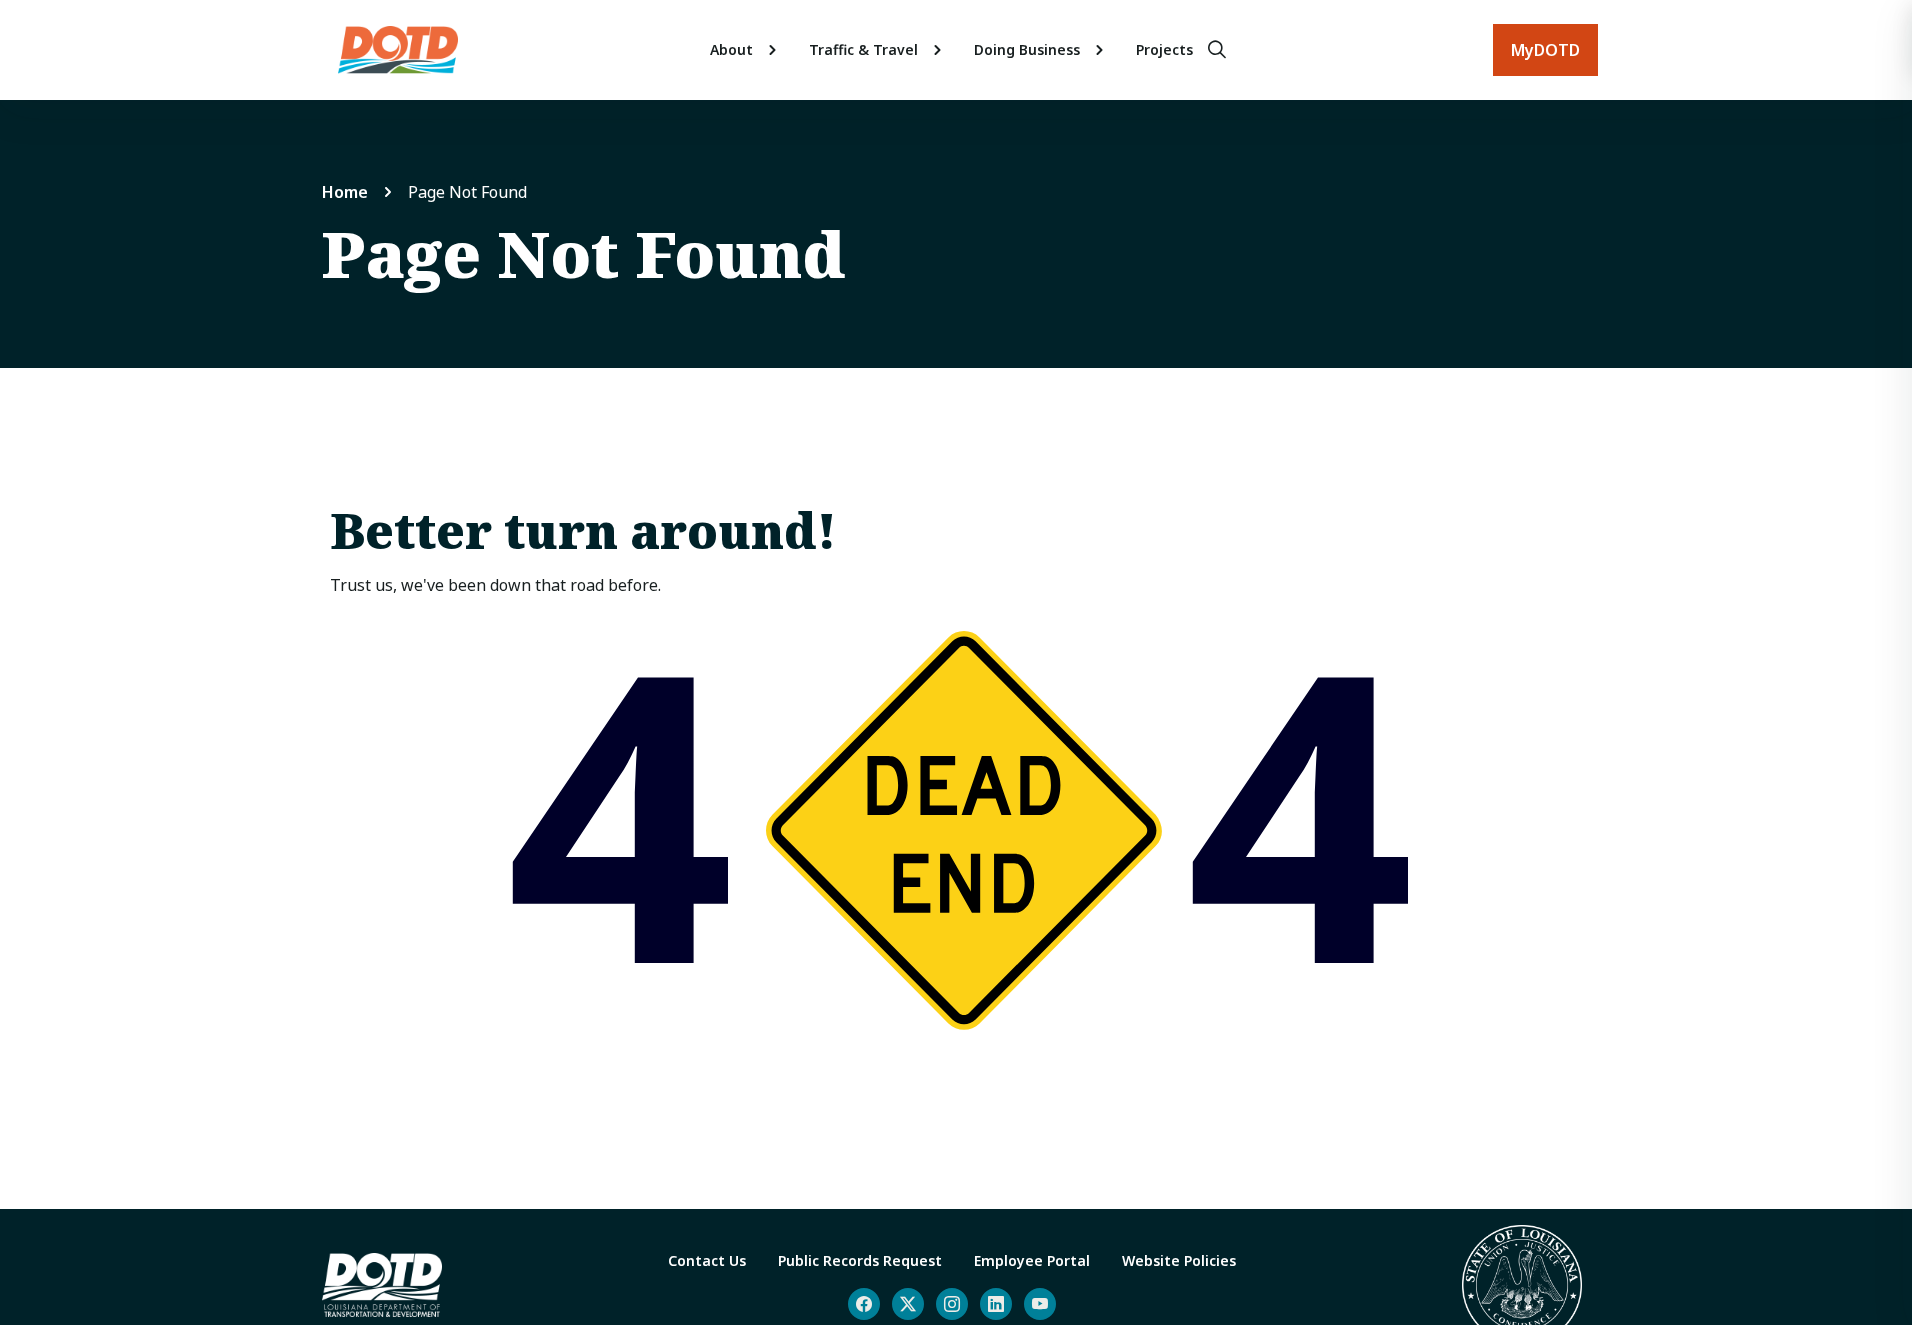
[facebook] (864, 1304)
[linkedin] (996, 1304)
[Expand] (773, 50)
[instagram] (952, 1304)
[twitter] (908, 1304)
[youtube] (1040, 1304)
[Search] (1217, 50)
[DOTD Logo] (398, 50)
